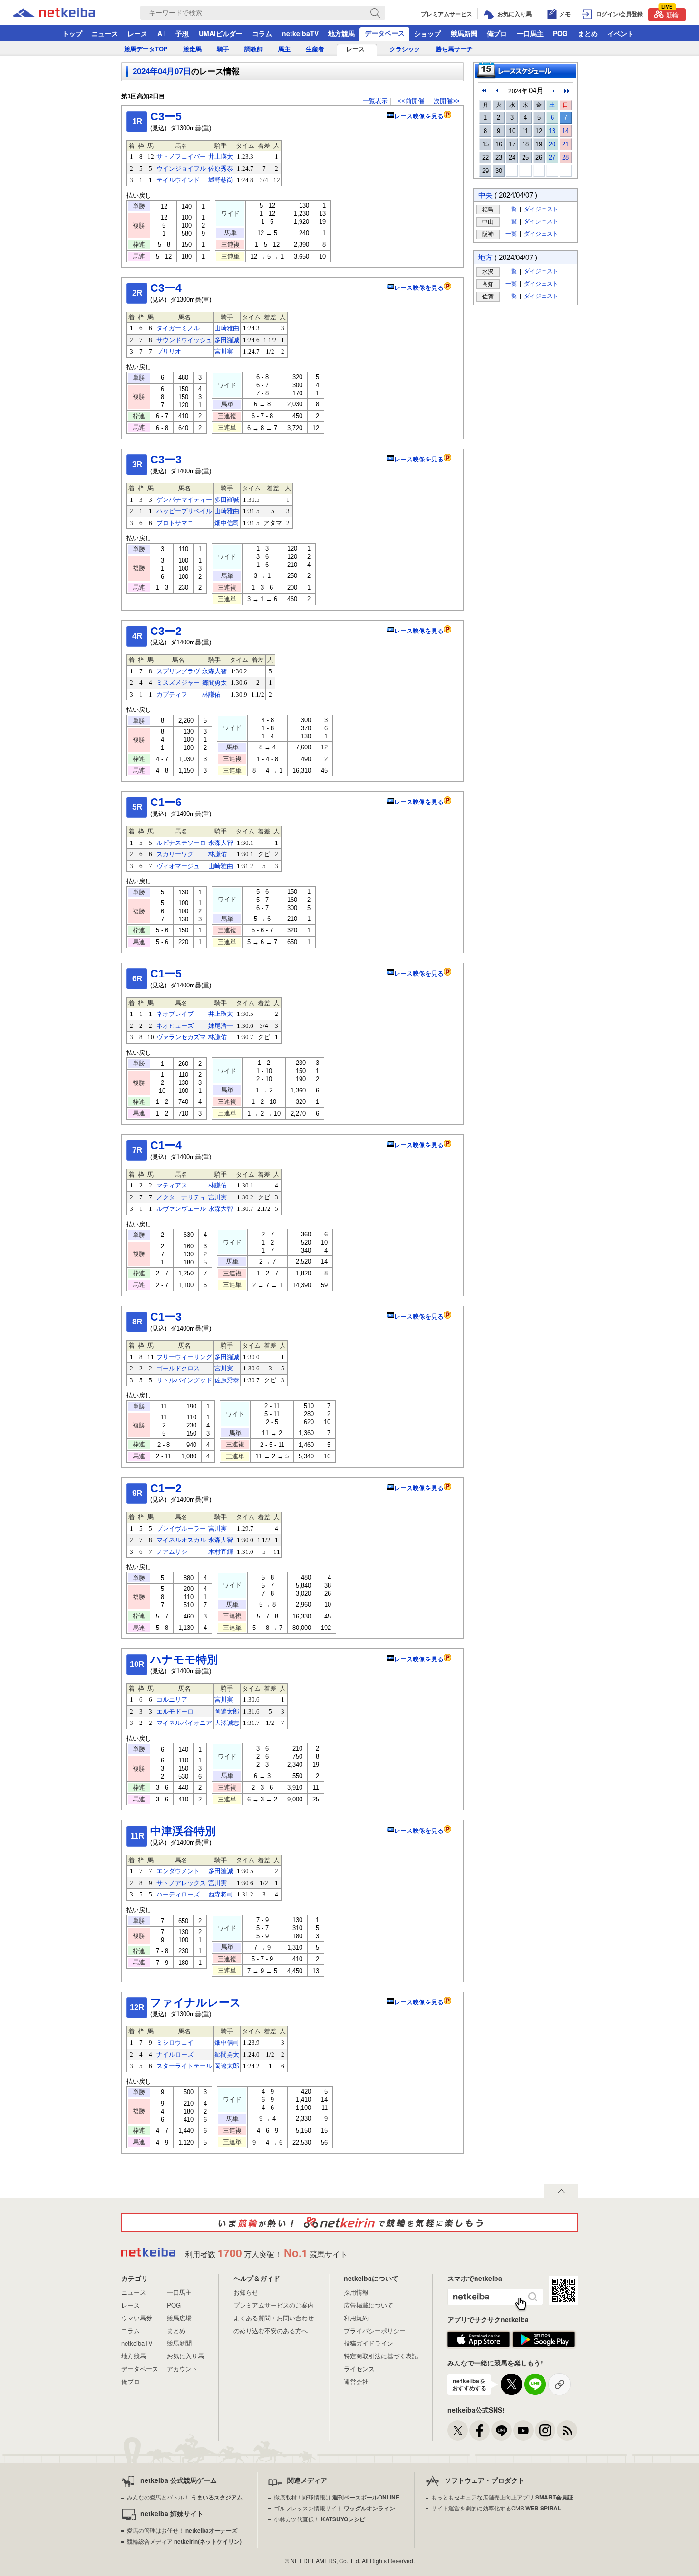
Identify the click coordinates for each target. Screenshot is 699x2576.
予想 (182, 33)
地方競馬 (341, 33)
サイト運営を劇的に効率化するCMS (496, 2508)
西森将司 (221, 1894)
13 (552, 131)
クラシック (405, 49)
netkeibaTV (300, 33)
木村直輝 (221, 1552)
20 (552, 144)
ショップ (427, 33)
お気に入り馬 (185, 2356)
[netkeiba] (66, 13)
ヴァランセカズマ (181, 1037)
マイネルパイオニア (184, 1723)
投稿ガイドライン (369, 2343)
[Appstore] (479, 2340)
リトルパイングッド (184, 1380)
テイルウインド (178, 180)
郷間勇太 (214, 683)
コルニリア (172, 1700)
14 (565, 131)
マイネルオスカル (181, 1540)
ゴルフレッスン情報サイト (335, 2508)
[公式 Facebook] (480, 2430)
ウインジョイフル (181, 168)
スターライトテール (184, 2066)
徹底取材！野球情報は (337, 2497)
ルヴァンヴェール (181, 1209)
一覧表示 (375, 101)
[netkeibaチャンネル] (523, 2430)
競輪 (670, 14)
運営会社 (356, 2381)
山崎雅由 (227, 328)
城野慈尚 (221, 180)
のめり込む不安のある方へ (271, 2331)
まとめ (588, 33)
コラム (262, 33)
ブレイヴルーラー (181, 1528)
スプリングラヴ (178, 671)
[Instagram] (545, 2430)
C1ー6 (166, 802)
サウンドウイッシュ (184, 340)
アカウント (182, 2369)
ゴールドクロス (178, 1368)
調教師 (254, 49)
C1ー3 (166, 1317)
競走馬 (192, 49)
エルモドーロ (175, 1711)
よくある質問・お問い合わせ (274, 2318)
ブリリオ (169, 351)
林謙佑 (211, 694)
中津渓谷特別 (183, 1831)
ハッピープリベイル (184, 511)
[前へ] (484, 91)
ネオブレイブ (175, 1014)
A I (162, 33)
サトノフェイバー (181, 157)
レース (137, 33)
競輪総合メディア (184, 2541)
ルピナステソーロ (181, 843)
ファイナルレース (196, 2002)
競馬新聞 (464, 33)
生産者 (315, 49)
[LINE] (501, 2430)
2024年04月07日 (162, 72)
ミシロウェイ (175, 2043)
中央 (485, 195)
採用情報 (356, 2292)
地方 (485, 257)
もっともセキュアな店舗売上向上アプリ (502, 2497)
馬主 (284, 49)
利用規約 (356, 2318)
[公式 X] (458, 2430)
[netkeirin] (349, 2223)
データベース (385, 33)
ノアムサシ (172, 1552)
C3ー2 (166, 631)
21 (565, 144)
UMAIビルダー (221, 33)
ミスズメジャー (178, 683)
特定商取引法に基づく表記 (381, 2356)
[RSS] (567, 2430)
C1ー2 (166, 1488)
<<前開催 (411, 101)
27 (552, 158)
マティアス (172, 1185)
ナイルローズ (175, 2054)
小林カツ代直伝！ (320, 2519)
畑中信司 (227, 523)
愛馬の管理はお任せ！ (182, 2530)
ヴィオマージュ (178, 866)
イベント (621, 33)
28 (565, 158)
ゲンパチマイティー (184, 500)
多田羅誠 (227, 340)
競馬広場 (179, 2318)
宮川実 (224, 351)
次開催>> (447, 101)
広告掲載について (369, 2305)
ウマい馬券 (137, 2318)
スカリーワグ (175, 854)
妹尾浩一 (221, 1026)
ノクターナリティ (181, 1197)
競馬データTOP (146, 49)
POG (560, 33)
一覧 (511, 209)
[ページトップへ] (561, 2191)
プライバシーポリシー (375, 2331)
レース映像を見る (419, 116)
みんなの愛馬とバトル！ (185, 2497)
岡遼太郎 (227, 1711)
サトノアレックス (181, 1883)
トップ (72, 33)
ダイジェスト (541, 209)
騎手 (223, 49)
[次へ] (567, 91)
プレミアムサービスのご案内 (274, 2305)
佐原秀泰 (221, 168)
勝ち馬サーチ (454, 49)
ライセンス (359, 2369)
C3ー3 (166, 460)
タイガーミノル (178, 328)
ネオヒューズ (175, 1026)
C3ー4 (166, 288)
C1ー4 (166, 1145)
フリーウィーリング (184, 1357)
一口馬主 (530, 33)
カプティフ (172, 694)
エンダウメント (178, 1871)
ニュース (105, 33)
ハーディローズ (178, 1894)
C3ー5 (166, 116)
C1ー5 (166, 974)
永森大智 (214, 671)
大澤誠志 (227, 1723)
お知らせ (246, 2292)
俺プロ (497, 33)
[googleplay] (544, 2340)
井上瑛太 (221, 157)
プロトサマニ (175, 523)
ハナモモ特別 (184, 1659)
